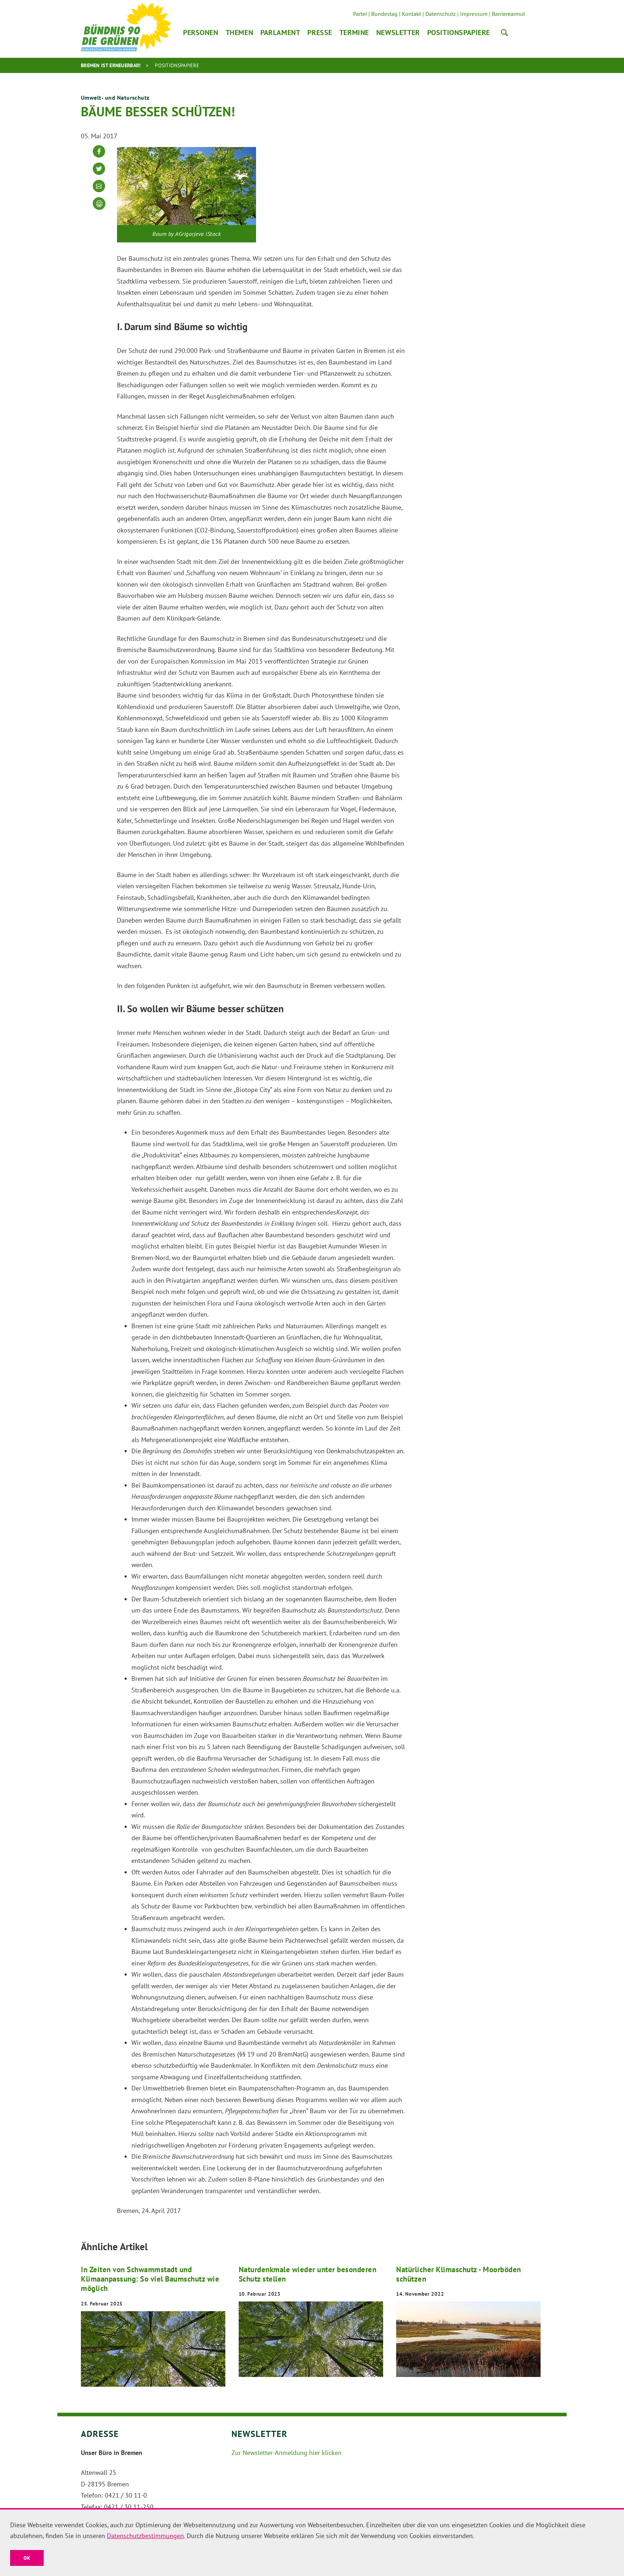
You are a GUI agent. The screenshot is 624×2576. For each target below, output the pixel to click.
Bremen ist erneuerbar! (111, 65)
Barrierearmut (508, 14)
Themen (239, 33)
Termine (354, 33)
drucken (99, 204)
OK (27, 2558)
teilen (99, 157)
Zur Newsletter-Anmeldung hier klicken (287, 2453)
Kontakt (411, 14)
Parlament (280, 33)
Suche (504, 33)
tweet (99, 174)
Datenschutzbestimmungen (145, 2536)
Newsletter (398, 33)
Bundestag (384, 14)
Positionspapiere (459, 33)
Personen (201, 33)
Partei (360, 14)
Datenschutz (441, 14)
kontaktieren (99, 192)
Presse (320, 33)
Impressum (474, 14)
